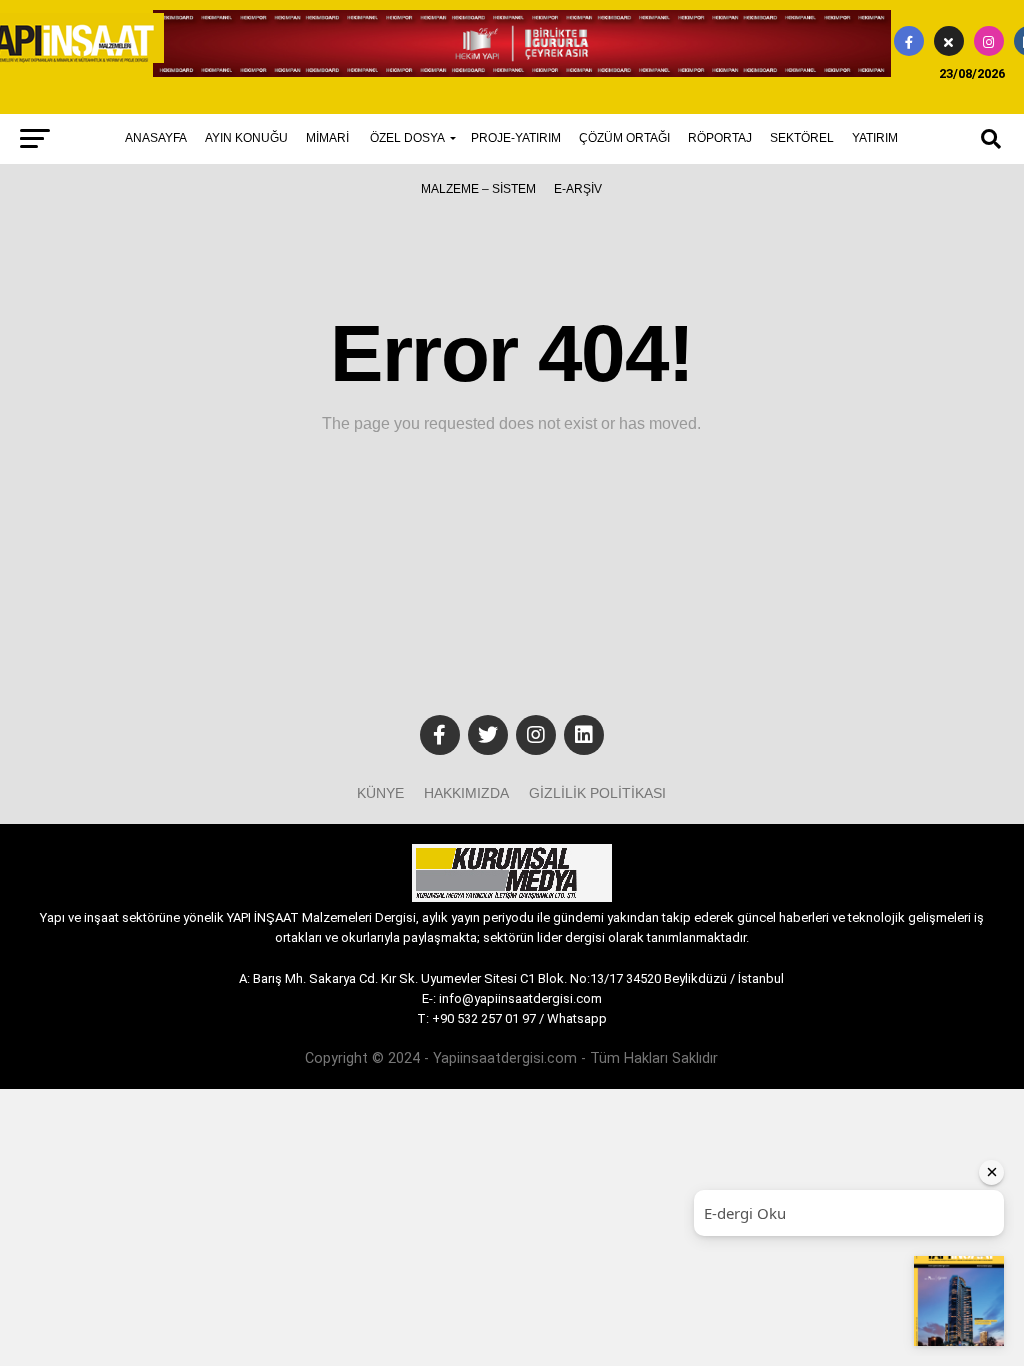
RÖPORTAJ (720, 138)
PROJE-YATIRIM (516, 138)
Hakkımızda (466, 793)
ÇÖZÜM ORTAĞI (624, 138)
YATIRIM (875, 138)
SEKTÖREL (802, 138)
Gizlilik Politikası (597, 793)
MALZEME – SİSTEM (478, 189)
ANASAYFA (156, 138)
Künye (380, 793)
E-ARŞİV (578, 189)
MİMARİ (327, 138)
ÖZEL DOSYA (407, 138)
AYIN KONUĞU (246, 138)
